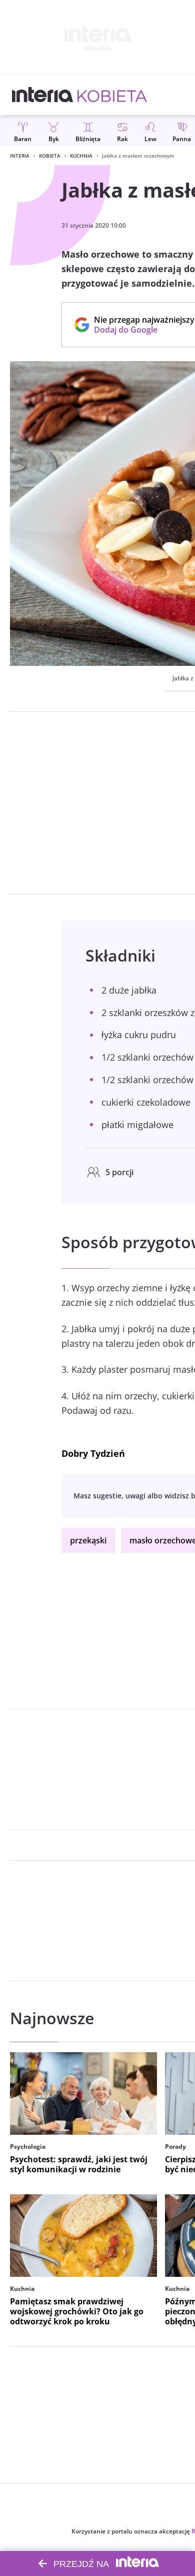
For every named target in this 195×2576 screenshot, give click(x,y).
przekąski (88, 1540)
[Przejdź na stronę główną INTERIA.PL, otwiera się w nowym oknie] (43, 95)
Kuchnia (81, 156)
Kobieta (50, 156)
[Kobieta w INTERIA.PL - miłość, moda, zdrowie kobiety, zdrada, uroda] (112, 95)
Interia (20, 156)
